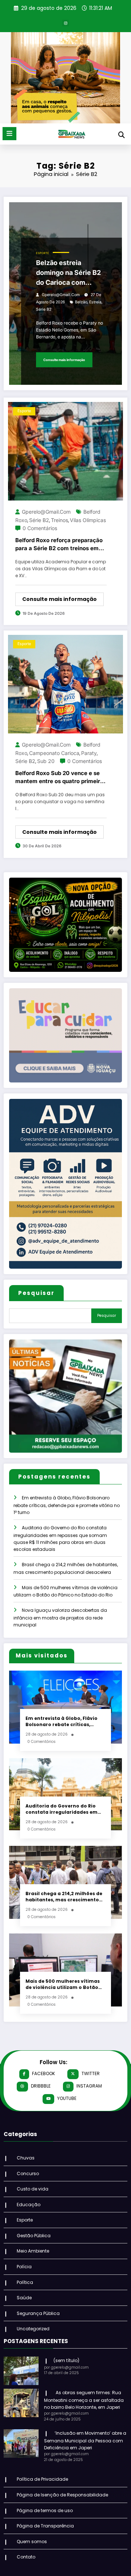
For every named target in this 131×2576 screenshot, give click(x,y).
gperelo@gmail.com (61, 295)
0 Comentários (40, 528)
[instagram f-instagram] (65, 23)
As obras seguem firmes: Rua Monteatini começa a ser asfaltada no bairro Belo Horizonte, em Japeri (84, 2400)
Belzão (81, 302)
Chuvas (26, 2158)
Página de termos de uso (45, 2510)
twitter (91, 2073)
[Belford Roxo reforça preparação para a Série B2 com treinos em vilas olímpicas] (65, 451)
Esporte (43, 253)
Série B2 (44, 309)
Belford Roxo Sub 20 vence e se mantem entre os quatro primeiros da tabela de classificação (61, 778)
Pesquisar (36, 1293)
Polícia (24, 2267)
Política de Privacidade (42, 2479)
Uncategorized (33, 2329)
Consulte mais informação (64, 360)
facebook (43, 2073)
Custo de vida (33, 2189)
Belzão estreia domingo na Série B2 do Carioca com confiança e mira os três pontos (68, 273)
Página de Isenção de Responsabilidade (62, 2495)
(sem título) (66, 2360)
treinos (59, 520)
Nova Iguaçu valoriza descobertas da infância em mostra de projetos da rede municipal (60, 1617)
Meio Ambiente (33, 2251)
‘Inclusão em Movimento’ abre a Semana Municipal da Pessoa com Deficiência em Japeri (85, 2440)
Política (25, 2282)
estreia (95, 302)
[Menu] (9, 134)
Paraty (89, 753)
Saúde (24, 2298)
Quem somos (32, 2541)
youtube (67, 2098)
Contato (26, 2557)
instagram (89, 2086)
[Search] (122, 135)
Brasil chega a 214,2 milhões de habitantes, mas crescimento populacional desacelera (64, 1897)
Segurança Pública (38, 2313)
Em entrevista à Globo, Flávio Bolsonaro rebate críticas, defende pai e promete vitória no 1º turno (67, 1505)
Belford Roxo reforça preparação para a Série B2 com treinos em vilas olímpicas (59, 545)
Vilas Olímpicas (88, 520)
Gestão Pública (34, 2236)
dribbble (41, 2086)
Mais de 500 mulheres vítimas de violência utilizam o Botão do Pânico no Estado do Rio (63, 1984)
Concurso (28, 2173)
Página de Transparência (45, 2526)
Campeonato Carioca (54, 753)
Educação (29, 2205)
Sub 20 (46, 761)
